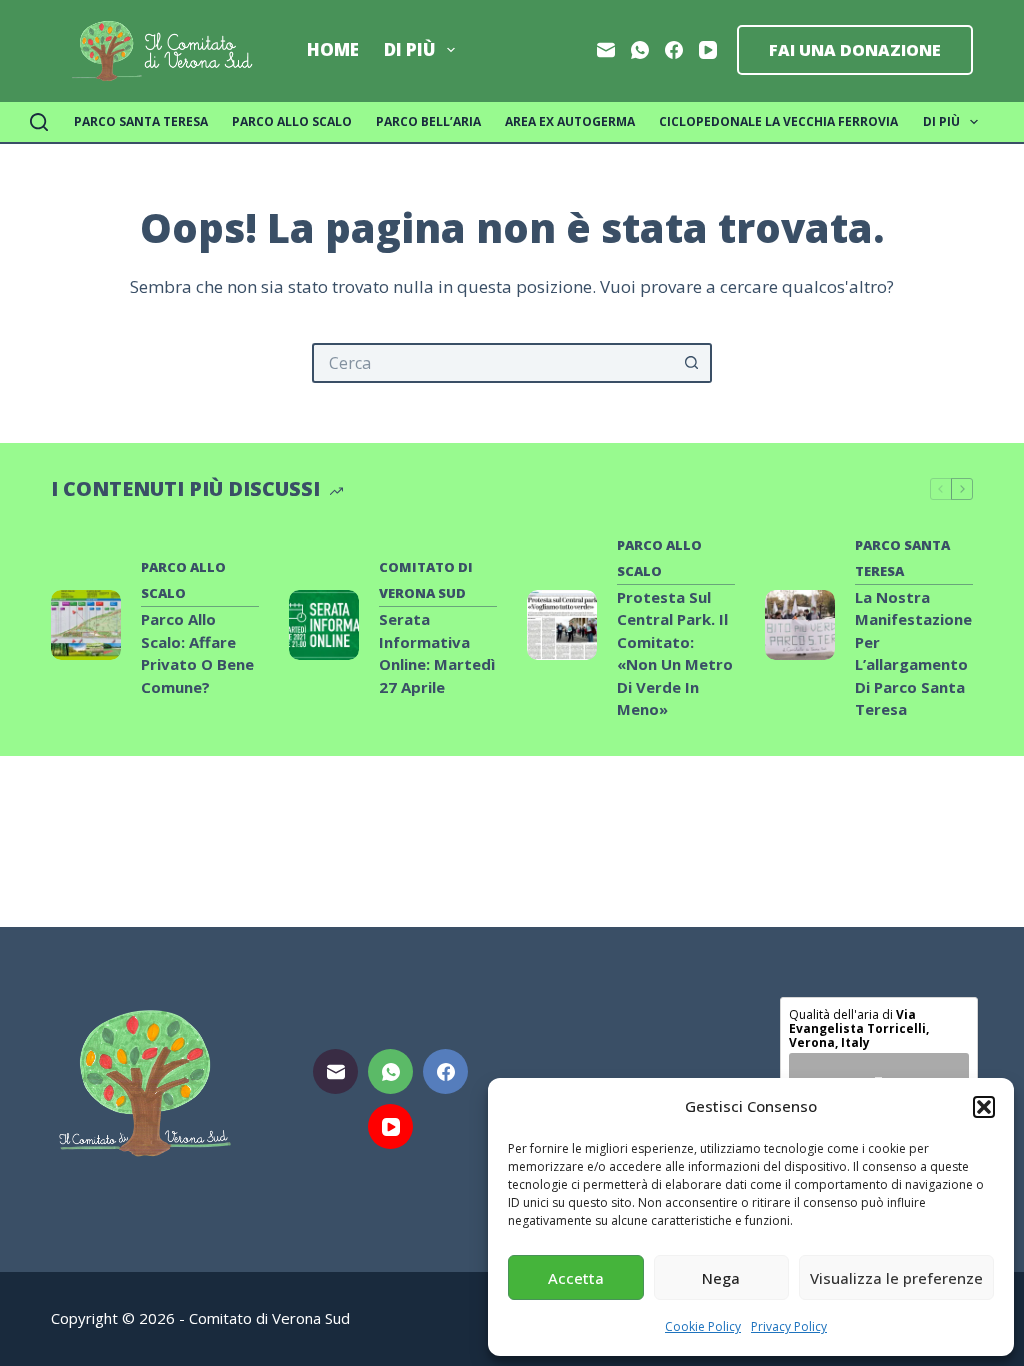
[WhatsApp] (640, 50)
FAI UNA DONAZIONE (855, 50)
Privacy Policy (789, 1326)
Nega (721, 1278)
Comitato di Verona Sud (426, 580)
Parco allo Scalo (292, 121)
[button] (984, 1107)
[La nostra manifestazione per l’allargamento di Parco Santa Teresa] (800, 625)
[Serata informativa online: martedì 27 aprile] (324, 625)
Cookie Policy (703, 1326)
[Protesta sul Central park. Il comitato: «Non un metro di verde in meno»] (562, 625)
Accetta (576, 1278)
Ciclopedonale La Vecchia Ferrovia (778, 121)
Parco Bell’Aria (428, 121)
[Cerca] (39, 122)
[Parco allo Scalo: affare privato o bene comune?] (86, 625)
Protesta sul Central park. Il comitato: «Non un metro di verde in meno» (675, 653)
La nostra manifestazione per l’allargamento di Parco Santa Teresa (913, 653)
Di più (410, 49)
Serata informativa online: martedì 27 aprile (437, 653)
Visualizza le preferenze (896, 1278)
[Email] (606, 50)
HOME (333, 49)
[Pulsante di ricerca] (692, 363)
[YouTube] (708, 50)
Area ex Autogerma (570, 121)
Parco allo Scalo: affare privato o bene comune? (197, 653)
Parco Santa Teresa (141, 121)
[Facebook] (674, 50)
